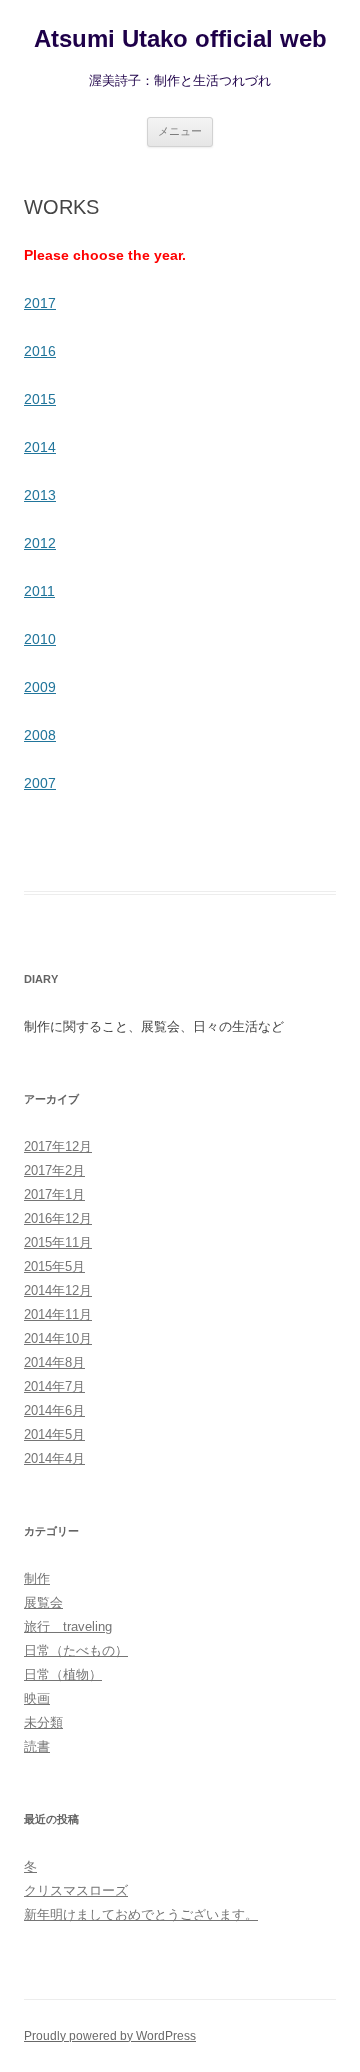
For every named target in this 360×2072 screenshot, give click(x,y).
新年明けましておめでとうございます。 (141, 1914)
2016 (40, 351)
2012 (40, 543)
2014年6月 (54, 1410)
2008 (40, 735)
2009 (40, 687)
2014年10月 (58, 1338)
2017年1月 (54, 1194)
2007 (40, 783)
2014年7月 (54, 1386)
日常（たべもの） (76, 1650)
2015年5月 (54, 1266)
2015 (40, 399)
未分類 (43, 1722)
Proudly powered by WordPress (110, 2036)
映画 (37, 1698)
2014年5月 (54, 1434)
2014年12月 (58, 1290)
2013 (40, 495)
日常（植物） (63, 1674)
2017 (40, 303)
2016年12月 (58, 1218)
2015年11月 (58, 1242)
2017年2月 (54, 1170)
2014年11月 (58, 1314)
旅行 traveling (68, 1626)
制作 (37, 1578)
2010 (40, 639)
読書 (37, 1746)
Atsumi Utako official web (180, 38)
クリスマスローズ (76, 1890)
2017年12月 (58, 1146)
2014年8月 (54, 1362)
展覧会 (43, 1602)
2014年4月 (54, 1458)
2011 (39, 591)
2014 (40, 447)
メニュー (180, 131)
